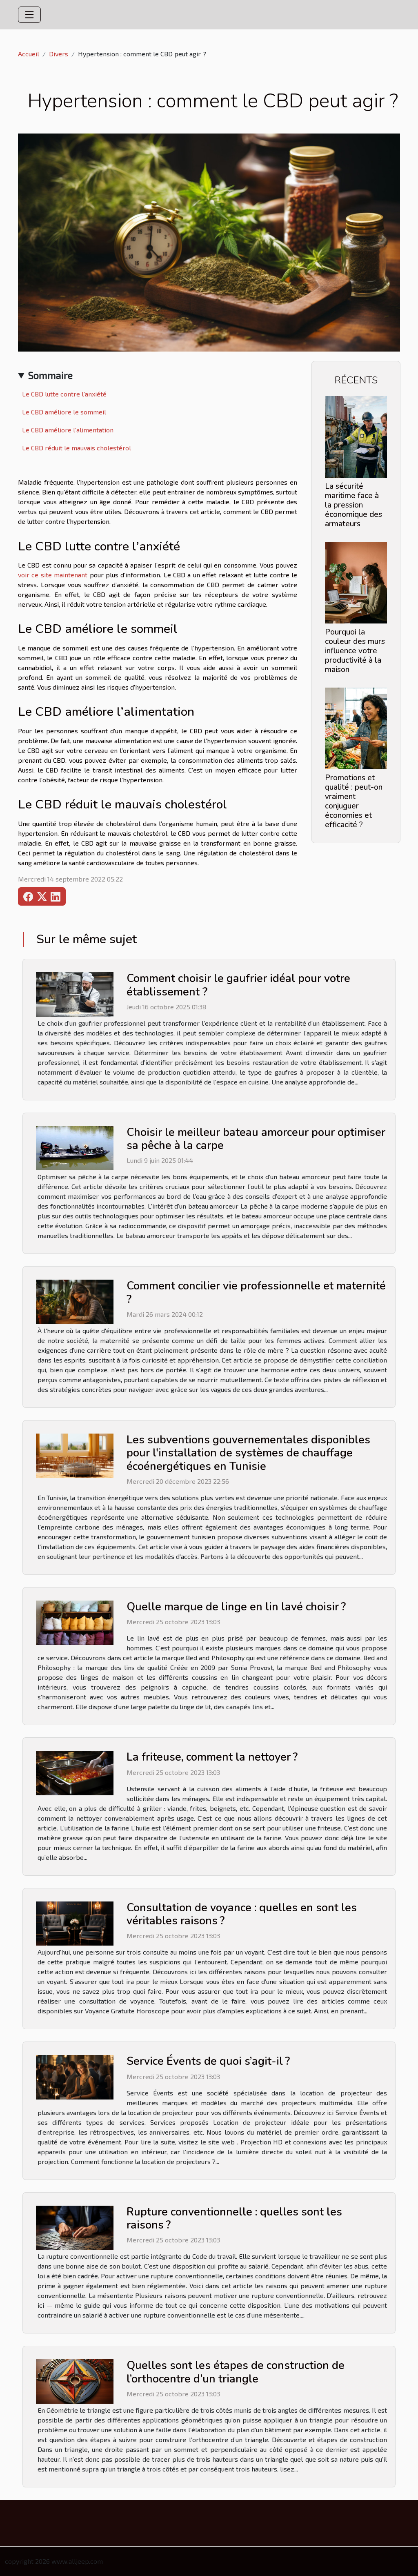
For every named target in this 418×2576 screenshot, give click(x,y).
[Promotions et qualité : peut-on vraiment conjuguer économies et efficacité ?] (356, 727)
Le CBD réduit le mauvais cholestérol (77, 448)
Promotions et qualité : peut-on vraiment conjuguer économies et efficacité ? (354, 801)
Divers (59, 54)
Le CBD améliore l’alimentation (68, 430)
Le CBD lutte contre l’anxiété (64, 394)
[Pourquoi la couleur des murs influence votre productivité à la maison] (356, 582)
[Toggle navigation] (29, 15)
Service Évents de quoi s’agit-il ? (208, 2061)
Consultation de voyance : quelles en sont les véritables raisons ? (242, 1914)
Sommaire (50, 375)
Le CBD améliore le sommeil (64, 412)
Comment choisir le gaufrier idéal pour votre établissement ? (238, 985)
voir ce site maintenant (53, 575)
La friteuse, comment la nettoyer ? (212, 1757)
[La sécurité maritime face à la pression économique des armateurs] (356, 436)
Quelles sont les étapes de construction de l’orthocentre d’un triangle (236, 2372)
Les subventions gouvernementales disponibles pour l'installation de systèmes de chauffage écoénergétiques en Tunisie (248, 1453)
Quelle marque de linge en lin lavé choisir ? (236, 1607)
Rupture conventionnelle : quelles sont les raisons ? (234, 2219)
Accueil (29, 54)
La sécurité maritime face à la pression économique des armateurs (354, 505)
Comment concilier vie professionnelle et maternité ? (256, 1292)
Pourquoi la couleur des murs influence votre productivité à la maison (355, 651)
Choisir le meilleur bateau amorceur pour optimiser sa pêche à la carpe (256, 1139)
